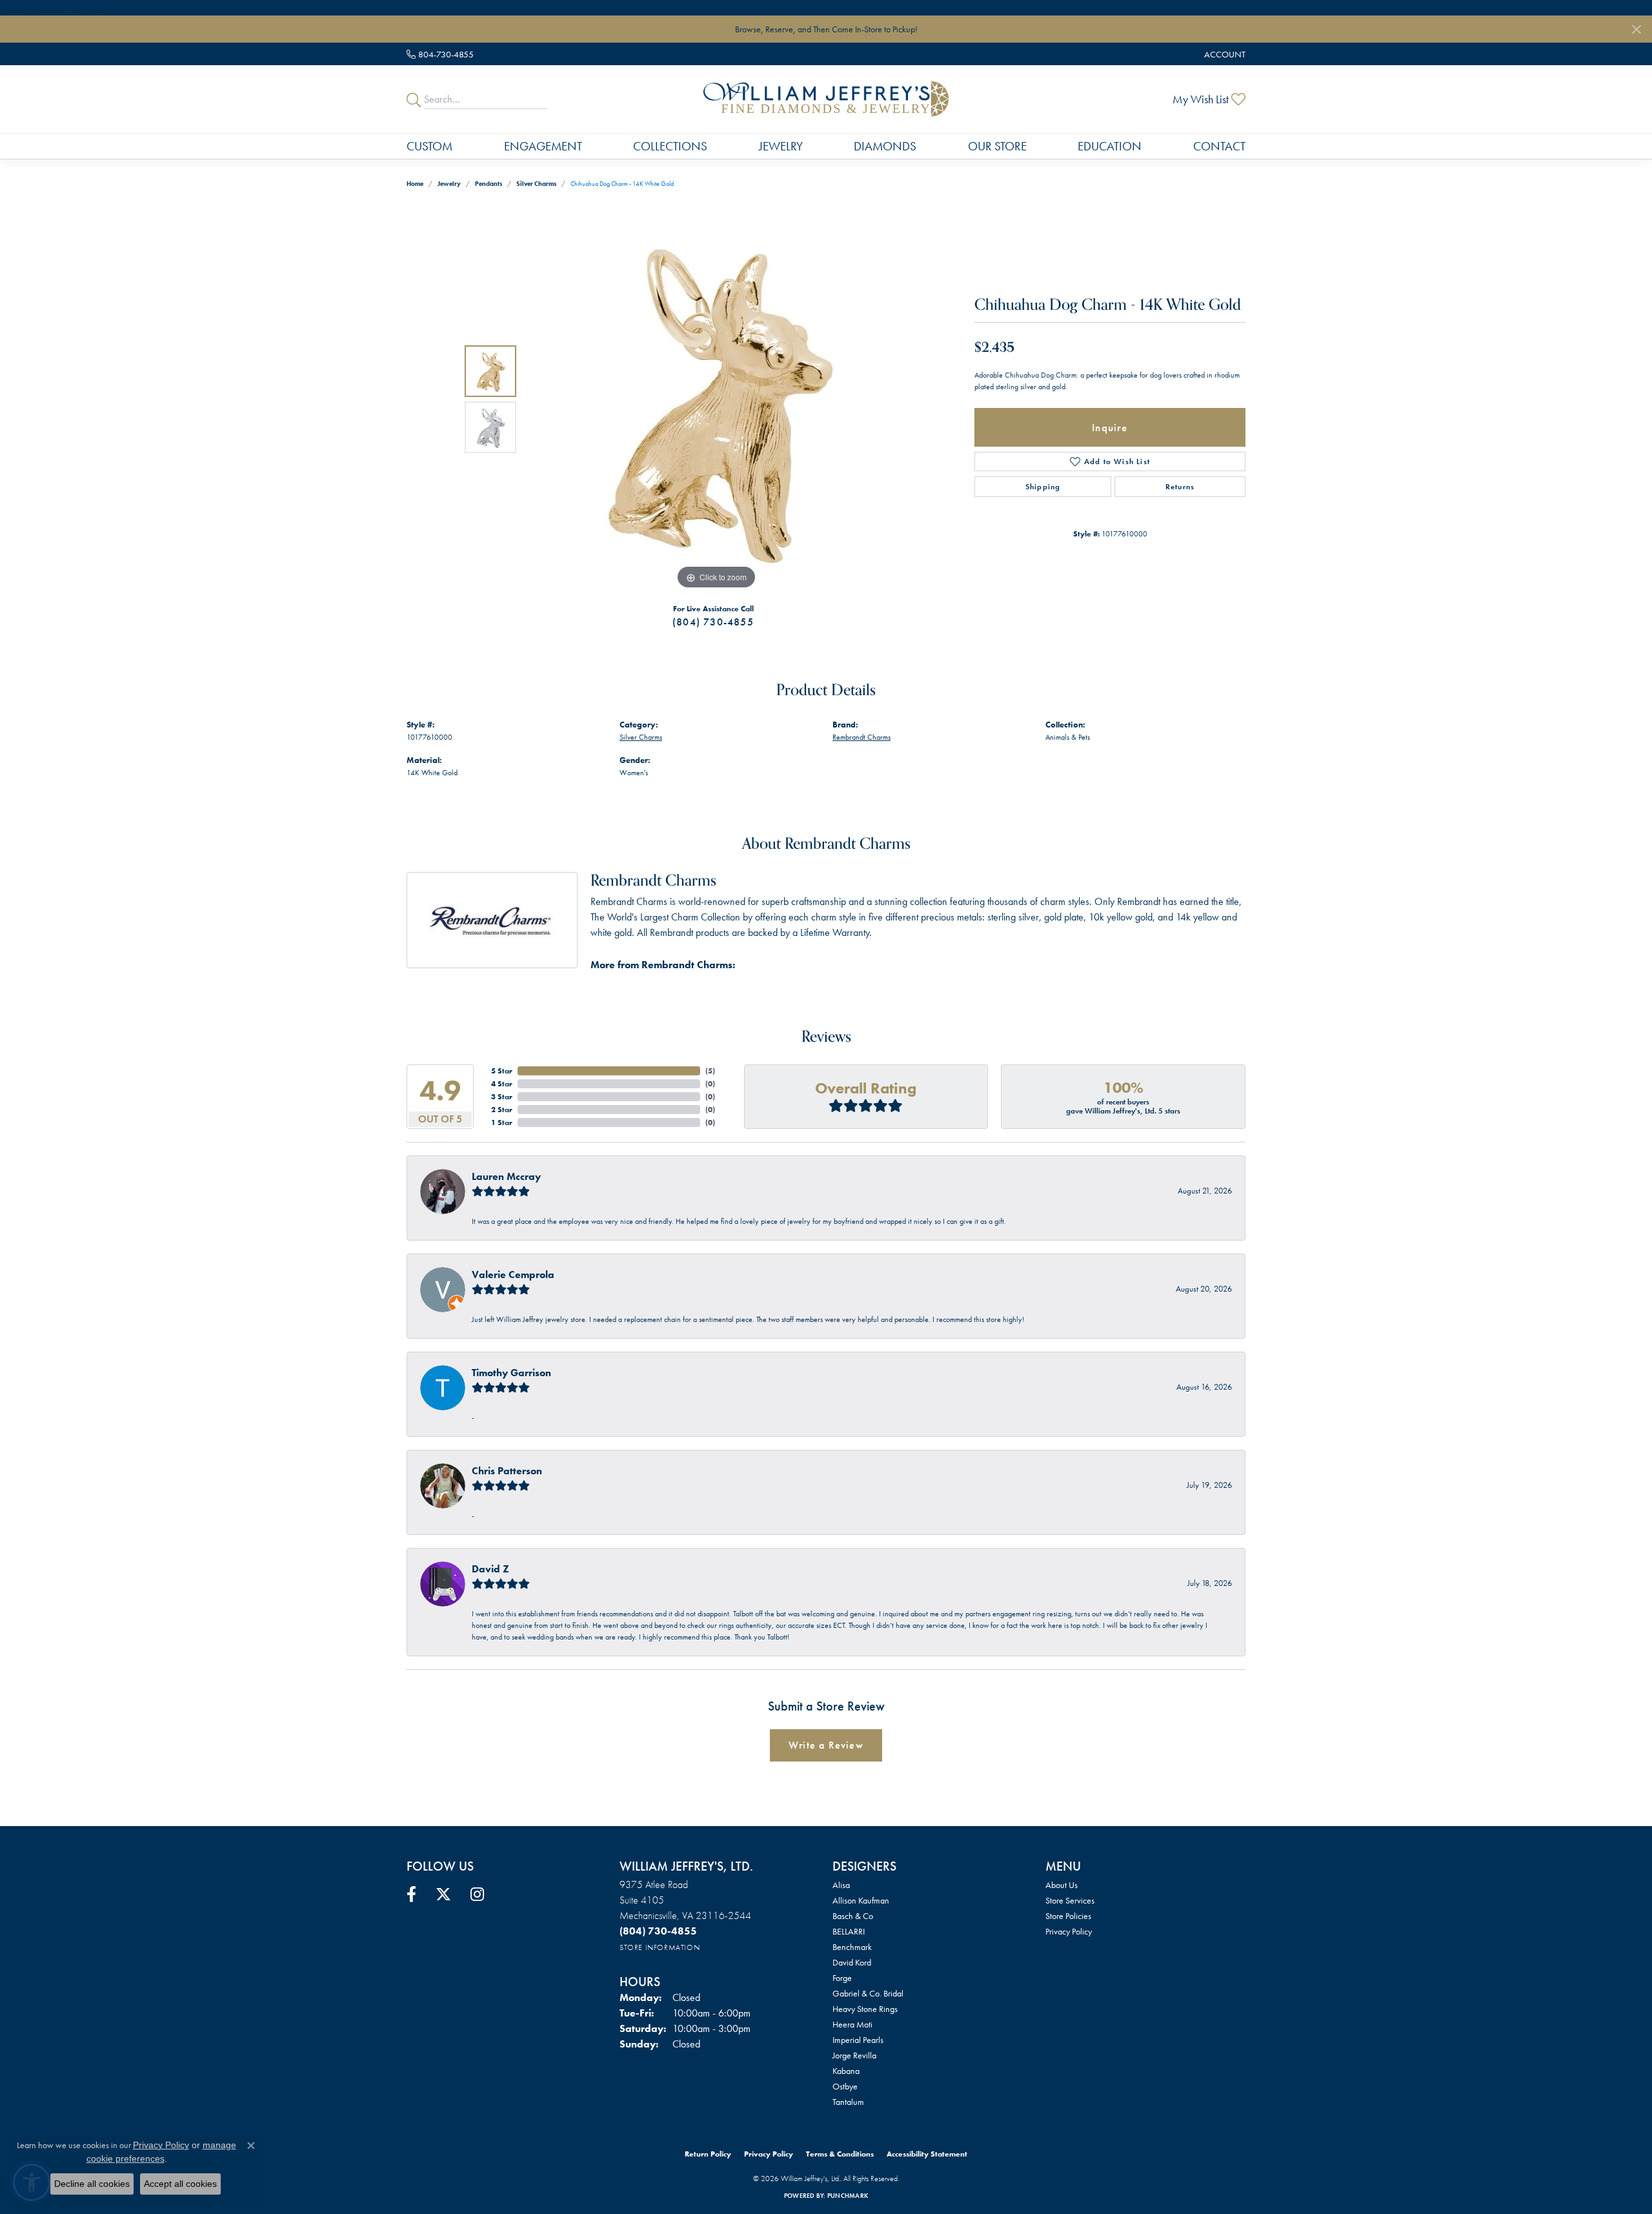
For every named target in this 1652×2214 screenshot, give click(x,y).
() (710, 1071)
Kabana (846, 2071)
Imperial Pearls (858, 2040)
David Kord (852, 1962)
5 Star (502, 1071)
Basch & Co (853, 1916)
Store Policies (1068, 1916)
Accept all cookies (180, 2184)
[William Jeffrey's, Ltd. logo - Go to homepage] (826, 99)
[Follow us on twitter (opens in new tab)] (443, 1894)
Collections (670, 146)
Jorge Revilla (854, 2055)
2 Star (502, 1110)
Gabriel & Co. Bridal (868, 1993)
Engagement (543, 146)
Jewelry (781, 146)
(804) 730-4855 (713, 622)
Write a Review (826, 1745)
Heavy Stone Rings (865, 2009)
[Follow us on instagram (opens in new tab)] (477, 1894)
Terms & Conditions (840, 2154)
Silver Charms (536, 184)
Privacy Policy (1069, 1931)
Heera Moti (852, 2024)
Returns (1180, 487)
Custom (429, 146)
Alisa (841, 1885)
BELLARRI (849, 1931)
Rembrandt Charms (861, 737)
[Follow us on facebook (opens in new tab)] (411, 1894)
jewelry (449, 184)
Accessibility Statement (927, 2154)
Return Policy (708, 2154)
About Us (1062, 1885)
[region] (716, 399)
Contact (1219, 146)
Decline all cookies (92, 2184)
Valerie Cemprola (513, 1275)
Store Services (1070, 1900)
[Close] (1636, 29)
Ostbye (845, 2086)
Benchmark (852, 1947)
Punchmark (848, 2196)
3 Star (502, 1097)
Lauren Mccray (506, 1176)
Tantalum (848, 2102)
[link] (440, 54)
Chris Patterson (507, 1471)
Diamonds (885, 146)
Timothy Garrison (511, 1373)
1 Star (502, 1122)
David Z (490, 1569)
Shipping (1043, 487)
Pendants (489, 184)
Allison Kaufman (861, 1900)
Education (1110, 146)
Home (415, 184)
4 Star (502, 1084)
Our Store (997, 146)
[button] (1224, 54)
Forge (842, 1978)
